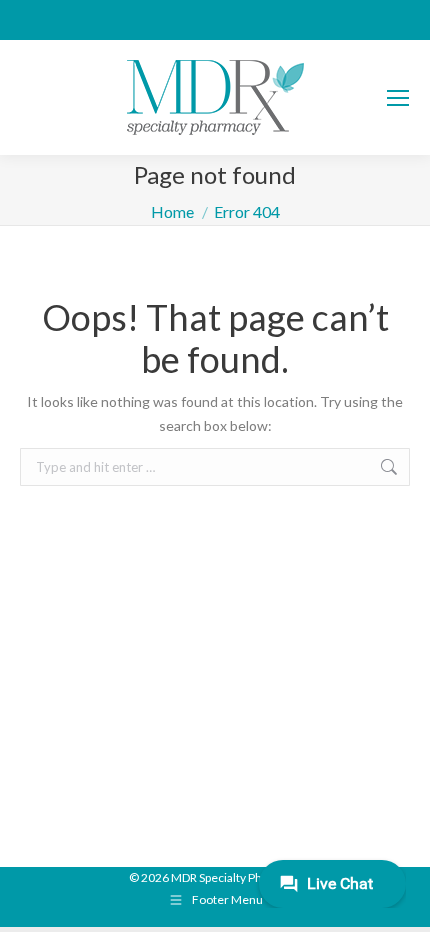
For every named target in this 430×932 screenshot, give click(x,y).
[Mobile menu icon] (398, 98)
